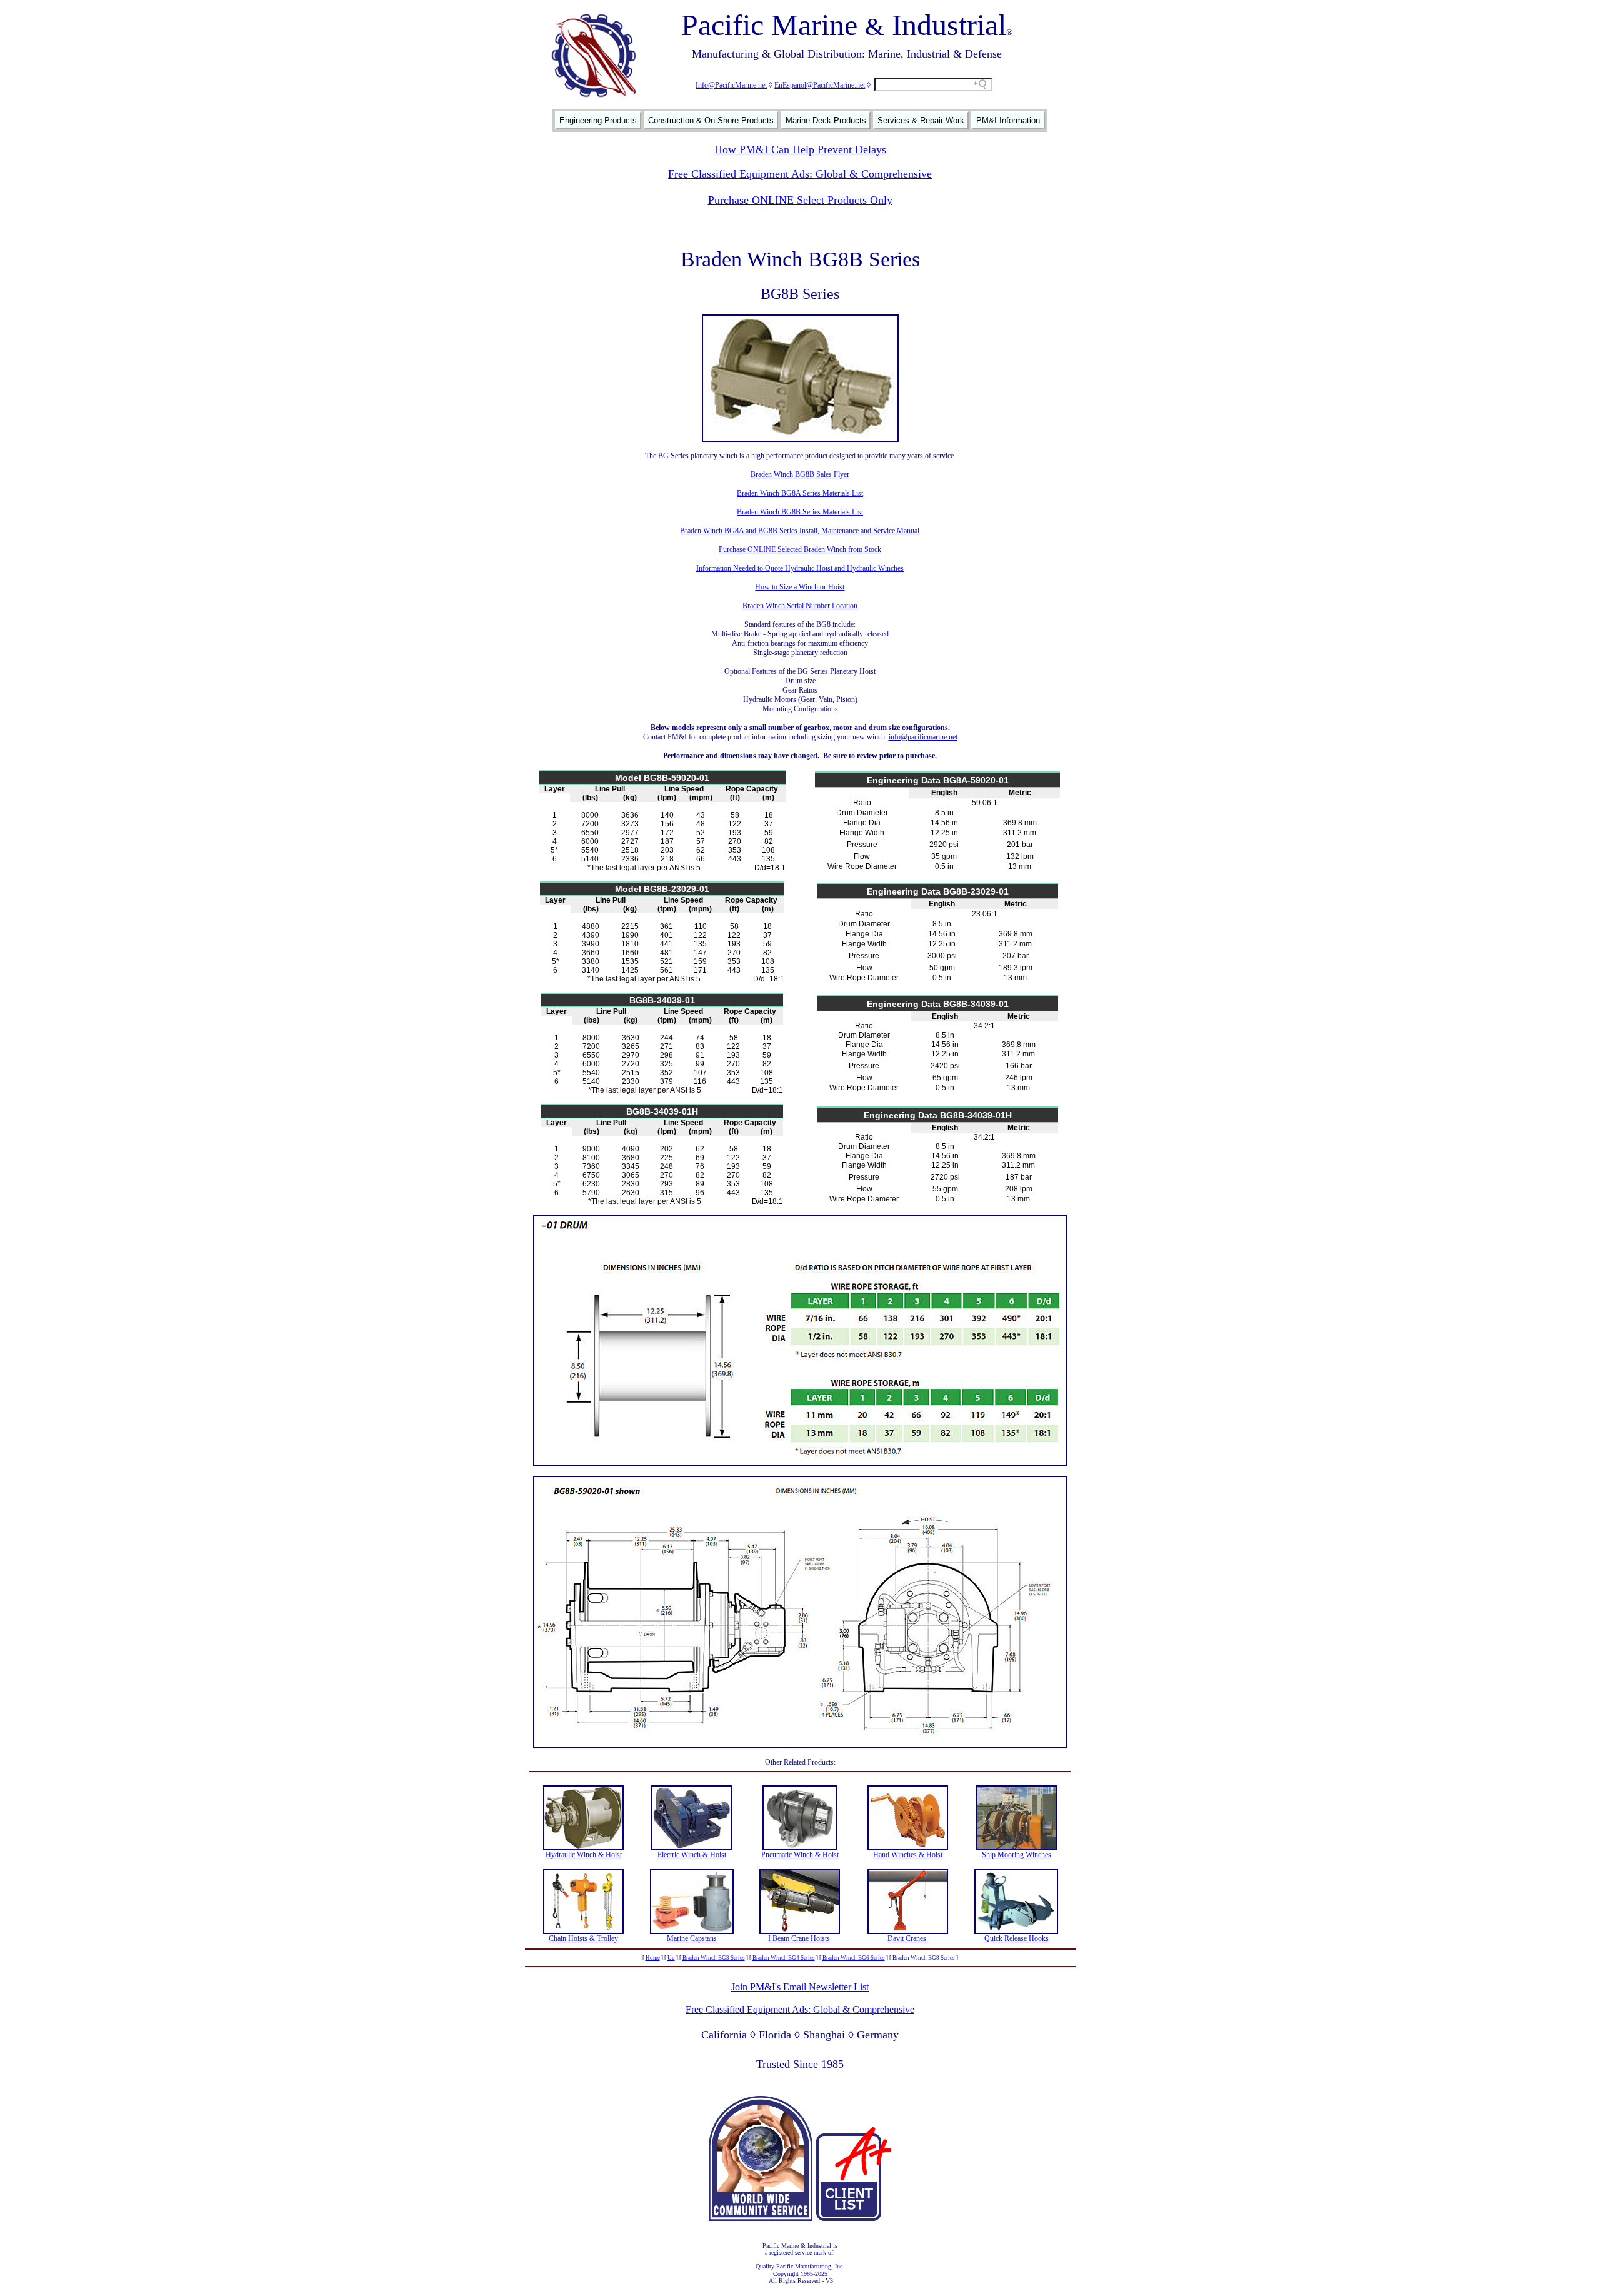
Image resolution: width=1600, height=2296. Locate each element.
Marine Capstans (692, 1938)
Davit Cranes (908, 1938)
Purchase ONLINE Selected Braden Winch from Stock (800, 549)
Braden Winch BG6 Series (854, 1958)
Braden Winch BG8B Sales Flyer (800, 474)
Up (671, 1958)
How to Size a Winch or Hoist (800, 587)
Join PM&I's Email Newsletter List (800, 1987)
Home (653, 1958)
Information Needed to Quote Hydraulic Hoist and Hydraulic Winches (800, 568)
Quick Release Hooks (1017, 1938)
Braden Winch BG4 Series (784, 1958)
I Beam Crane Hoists (799, 1938)
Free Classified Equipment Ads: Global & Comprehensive (800, 174)
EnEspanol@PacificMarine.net (820, 85)
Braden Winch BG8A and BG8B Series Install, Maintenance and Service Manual (800, 531)
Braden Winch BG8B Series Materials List (800, 512)
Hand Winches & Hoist (908, 1855)
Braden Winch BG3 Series (714, 1958)
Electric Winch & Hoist (692, 1855)
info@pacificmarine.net (923, 737)
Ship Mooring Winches (1017, 1855)
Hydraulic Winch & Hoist (584, 1855)
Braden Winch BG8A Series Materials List (800, 493)
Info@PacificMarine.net (731, 85)
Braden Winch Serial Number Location (800, 606)
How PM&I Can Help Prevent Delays (800, 149)
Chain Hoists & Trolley (583, 1938)
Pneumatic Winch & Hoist (800, 1855)
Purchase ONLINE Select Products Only (800, 200)
